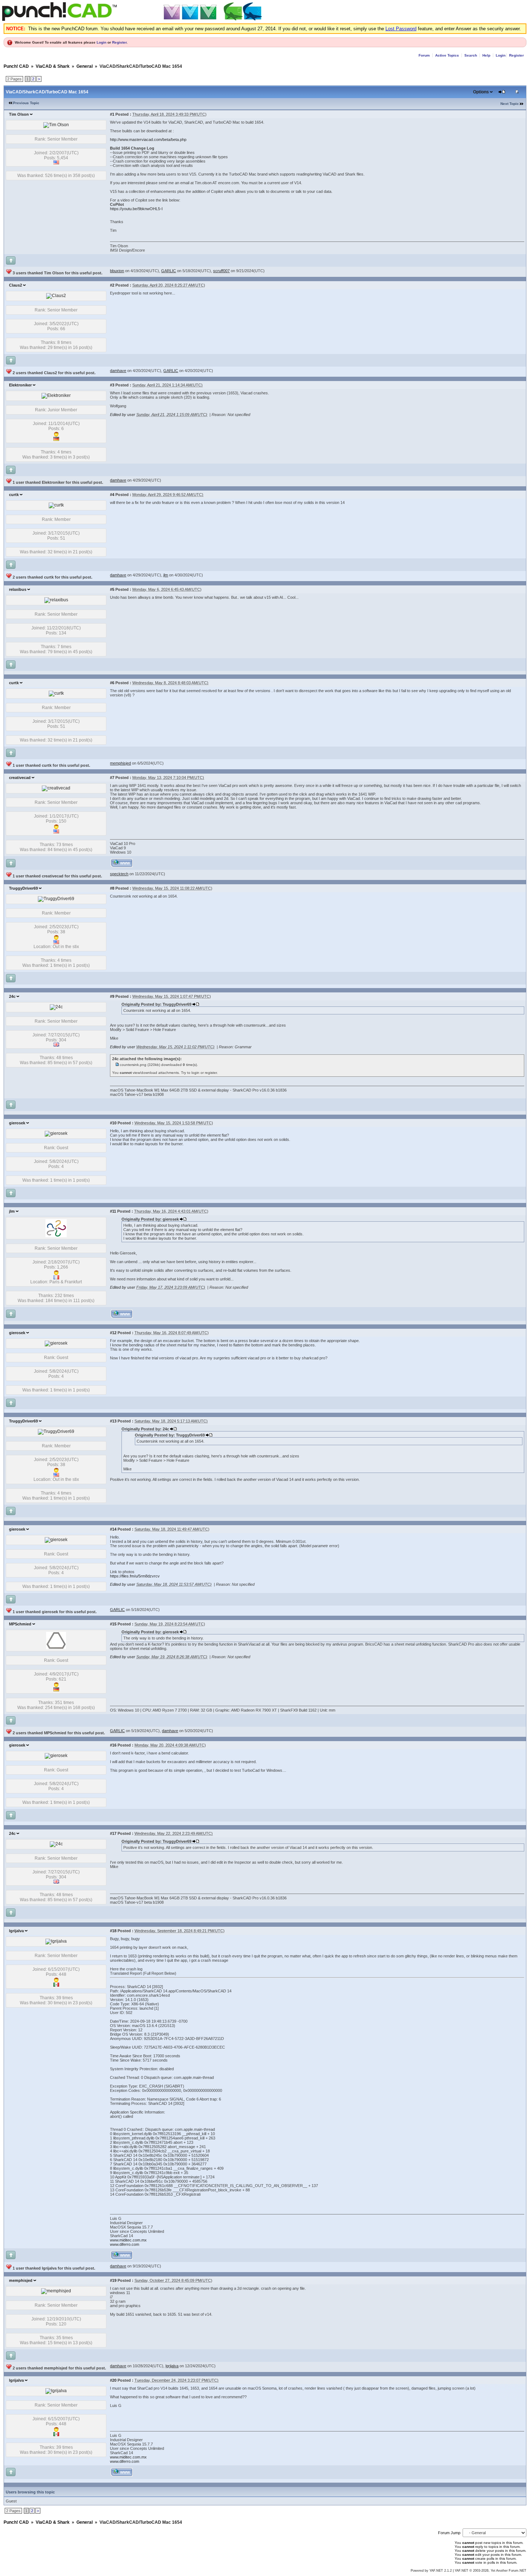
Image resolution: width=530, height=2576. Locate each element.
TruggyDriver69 (23, 888)
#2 (112, 285)
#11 (113, 1211)
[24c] (56, 1007)
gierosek (17, 1123)
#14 (113, 1529)
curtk (14, 495)
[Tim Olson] (56, 125)
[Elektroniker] (56, 395)
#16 (113, 1745)
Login (101, 42)
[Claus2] (56, 296)
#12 (113, 1333)
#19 (113, 2280)
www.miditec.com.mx (128, 2240)
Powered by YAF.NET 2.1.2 (432, 2571)
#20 (113, 2380)
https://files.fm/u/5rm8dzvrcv (135, 1576)
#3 (112, 385)
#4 (112, 495)
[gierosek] (56, 1133)
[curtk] (56, 505)
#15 (113, 1624)
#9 (112, 996)
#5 (112, 589)
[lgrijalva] (56, 1941)
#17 (113, 1833)
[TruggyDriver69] (56, 899)
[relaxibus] (56, 600)
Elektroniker (20, 385)
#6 (112, 683)
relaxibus (18, 589)
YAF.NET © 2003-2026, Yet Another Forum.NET (491, 2571)
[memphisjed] (56, 2291)
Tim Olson (19, 114)
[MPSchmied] (56, 1648)
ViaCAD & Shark (53, 66)
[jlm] (56, 1236)
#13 (113, 1421)
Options (481, 92)
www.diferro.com (125, 2244)
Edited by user (123, 415)
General (85, 66)
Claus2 (16, 285)
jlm (12, 1211)
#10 (113, 1123)
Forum (424, 55)
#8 (112, 888)
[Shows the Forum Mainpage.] (133, 20)
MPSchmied (20, 1624)
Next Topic (510, 104)
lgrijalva (16, 1931)
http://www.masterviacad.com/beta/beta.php (148, 140)
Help (486, 55)
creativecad (20, 778)
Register (119, 42)
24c (12, 996)
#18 (113, 1931)
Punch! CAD (16, 66)
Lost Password (401, 29)
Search (471, 55)
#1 (112, 114)
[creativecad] (56, 788)
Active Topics (447, 55)
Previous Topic (26, 103)
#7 (112, 778)
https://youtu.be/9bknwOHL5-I (136, 209)
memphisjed (21, 2280)
